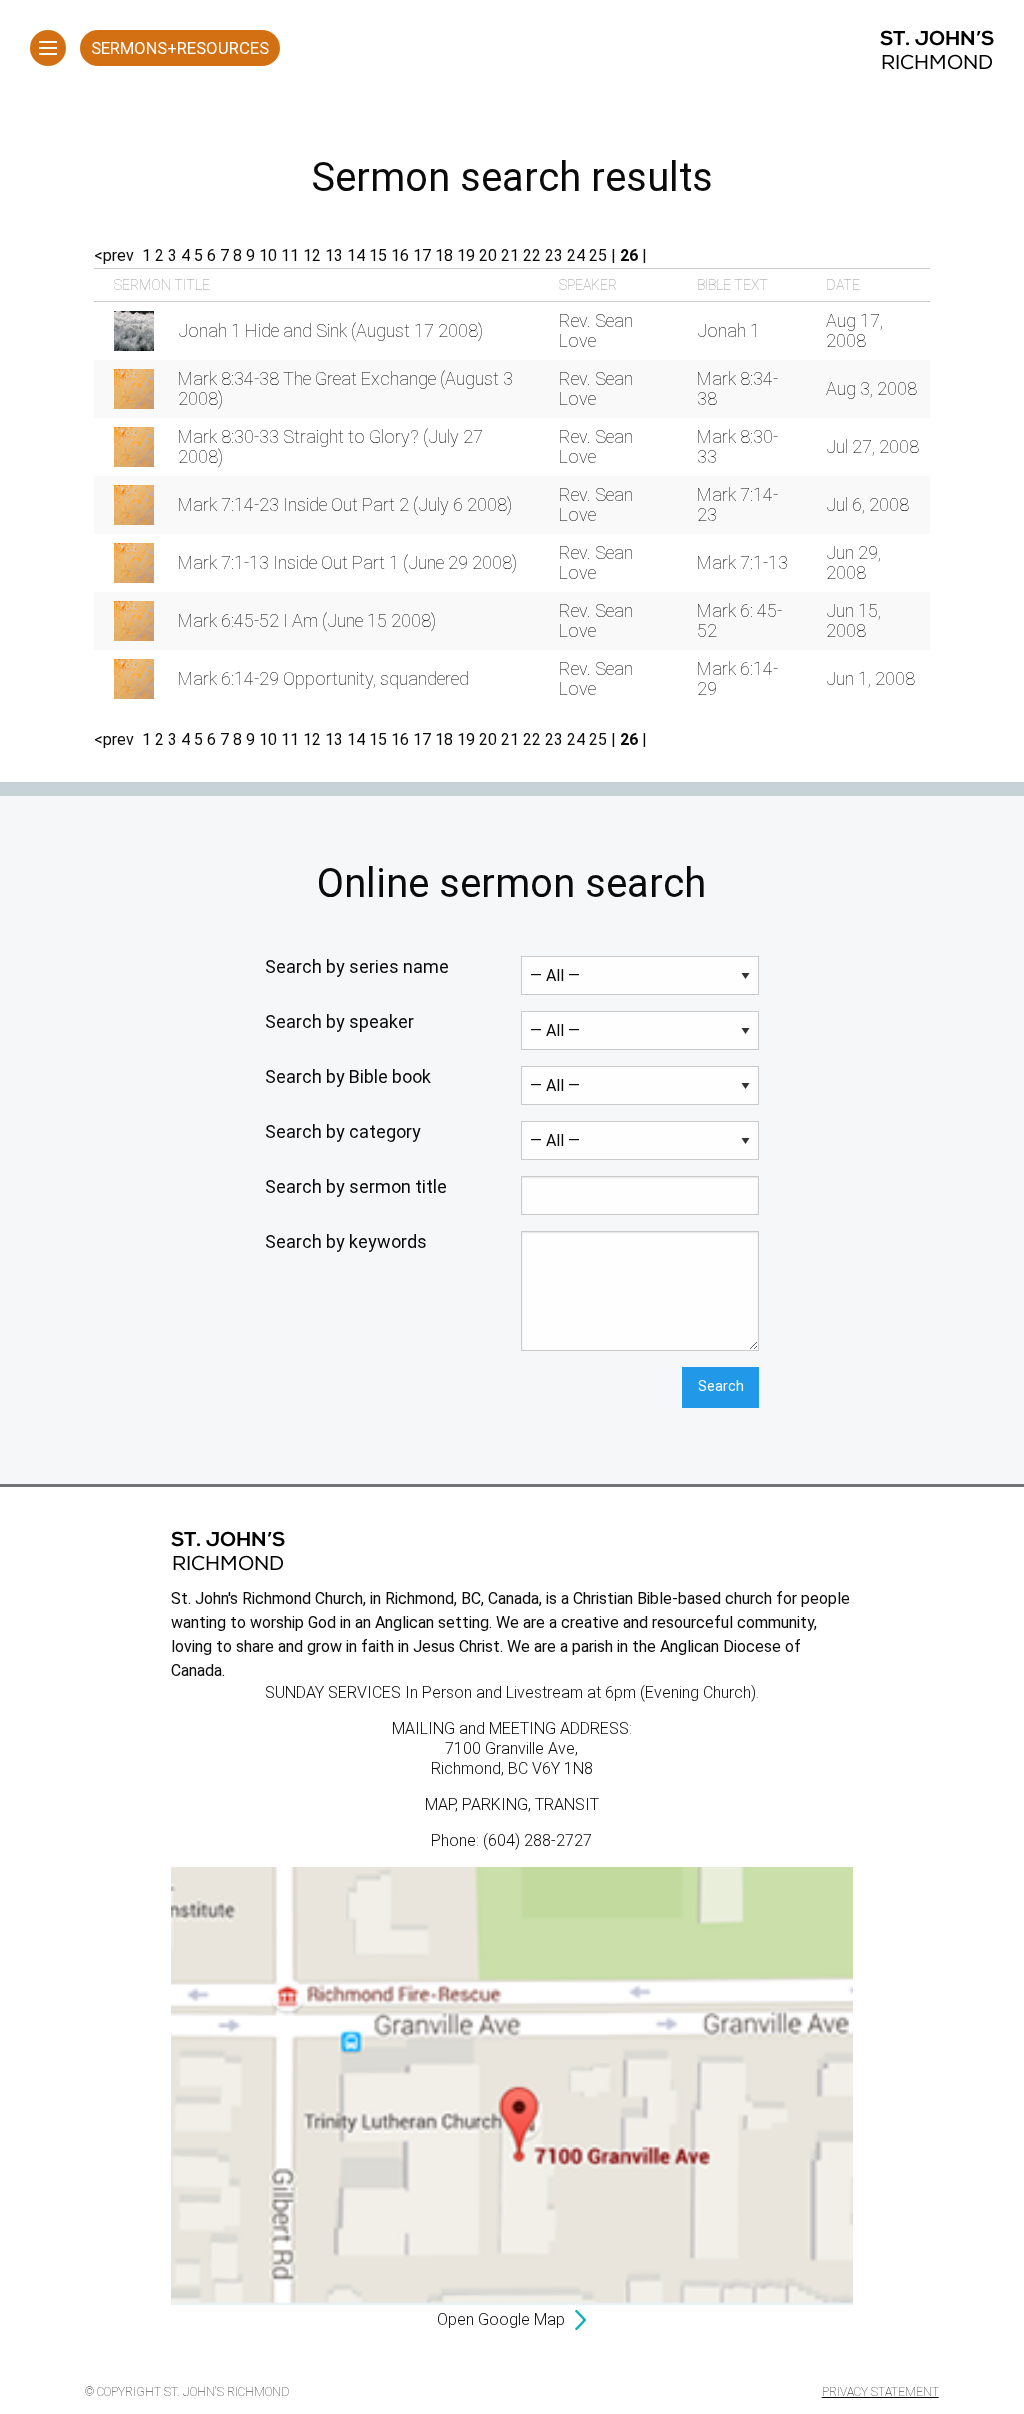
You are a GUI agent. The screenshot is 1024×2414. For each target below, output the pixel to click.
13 (334, 255)
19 (466, 255)
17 (422, 255)
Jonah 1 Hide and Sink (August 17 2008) (330, 330)
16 (400, 255)
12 (312, 255)
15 (378, 255)
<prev (114, 255)
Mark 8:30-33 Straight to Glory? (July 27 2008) (330, 446)
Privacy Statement (880, 2392)
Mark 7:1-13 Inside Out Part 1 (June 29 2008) (347, 562)
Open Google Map (501, 2319)
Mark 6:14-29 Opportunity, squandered (323, 678)
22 (532, 255)
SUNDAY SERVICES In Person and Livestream (424, 1692)
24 (576, 255)
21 (510, 255)
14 (356, 255)
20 (488, 255)
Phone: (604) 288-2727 (511, 1840)
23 (554, 255)
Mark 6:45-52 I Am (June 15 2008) (307, 620)
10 (268, 255)
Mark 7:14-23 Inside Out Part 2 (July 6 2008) (345, 504)
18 (444, 255)
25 (598, 255)
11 (290, 255)
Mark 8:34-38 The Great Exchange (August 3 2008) (345, 388)
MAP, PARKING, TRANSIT (512, 1804)
